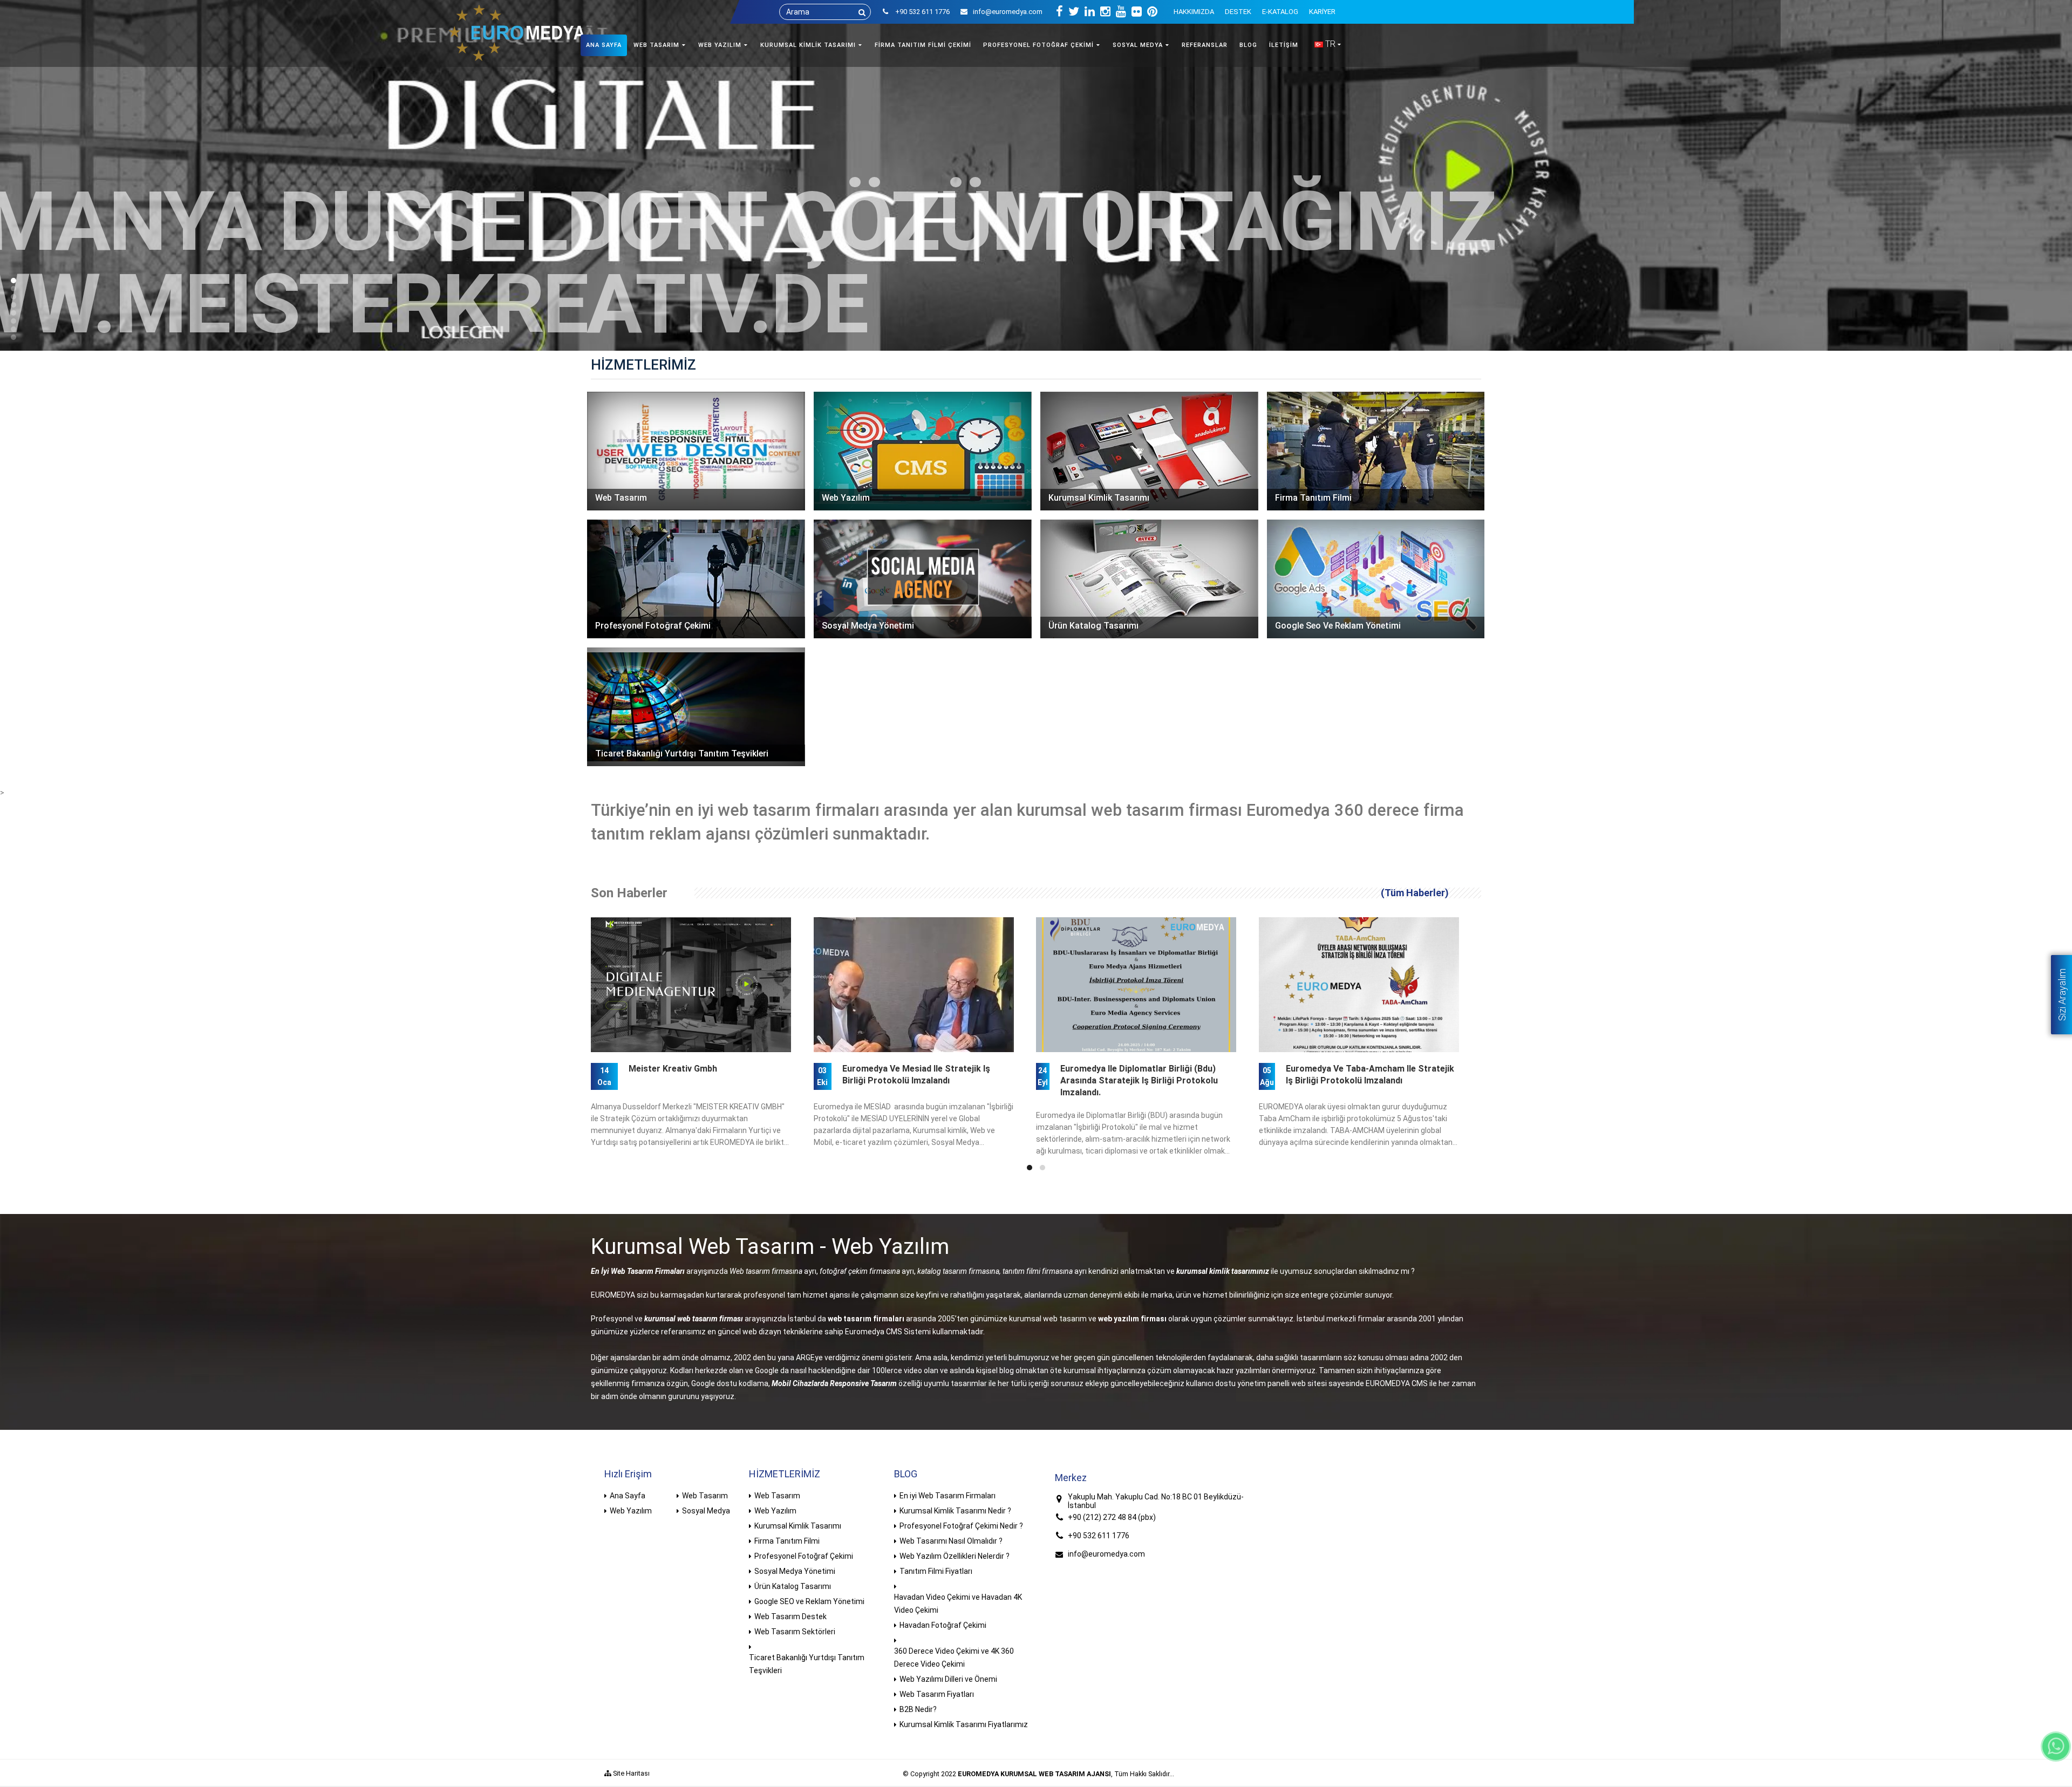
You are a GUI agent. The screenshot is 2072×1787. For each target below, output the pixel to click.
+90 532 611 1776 (1099, 1536)
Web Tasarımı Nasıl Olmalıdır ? (951, 1541)
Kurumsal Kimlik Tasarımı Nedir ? (955, 1511)
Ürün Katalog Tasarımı (793, 1586)
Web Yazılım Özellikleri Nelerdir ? (955, 1556)
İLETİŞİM (1284, 45)
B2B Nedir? (918, 1709)
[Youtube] (1121, 12)
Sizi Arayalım (2062, 995)
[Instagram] (1105, 12)
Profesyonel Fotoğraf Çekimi (804, 1556)
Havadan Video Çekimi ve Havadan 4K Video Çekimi (958, 1604)
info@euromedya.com (1008, 12)
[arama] (862, 12)
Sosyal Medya (706, 1511)
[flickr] (1137, 12)
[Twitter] (1074, 12)
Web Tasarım (705, 1496)
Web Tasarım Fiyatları (937, 1694)
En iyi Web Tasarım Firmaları (948, 1496)
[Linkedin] (1090, 12)
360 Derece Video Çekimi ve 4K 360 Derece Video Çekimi (954, 1658)
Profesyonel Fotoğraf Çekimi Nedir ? (961, 1526)
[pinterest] (1152, 12)
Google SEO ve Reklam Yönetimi (809, 1601)
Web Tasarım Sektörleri (795, 1632)
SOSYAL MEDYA (1138, 45)
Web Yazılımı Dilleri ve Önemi (948, 1679)
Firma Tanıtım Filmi (787, 1541)
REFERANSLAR (1205, 45)
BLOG (1248, 45)
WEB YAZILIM (720, 45)
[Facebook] (1059, 12)
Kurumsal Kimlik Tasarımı (798, 1526)
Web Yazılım (631, 1511)
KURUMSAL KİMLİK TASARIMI (808, 45)
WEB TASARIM (656, 45)
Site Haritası (631, 1773)
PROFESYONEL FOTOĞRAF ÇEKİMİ (1038, 45)
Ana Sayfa (628, 1496)
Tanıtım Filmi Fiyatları (936, 1571)
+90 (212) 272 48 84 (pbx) (1112, 1517)
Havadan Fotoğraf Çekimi (943, 1625)
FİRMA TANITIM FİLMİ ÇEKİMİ (923, 45)
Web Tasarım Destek (790, 1617)
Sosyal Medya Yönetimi (795, 1571)
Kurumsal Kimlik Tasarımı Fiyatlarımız (964, 1724)
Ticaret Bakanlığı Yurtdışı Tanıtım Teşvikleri (807, 1664)
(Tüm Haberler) (1415, 893)
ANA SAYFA (604, 45)
